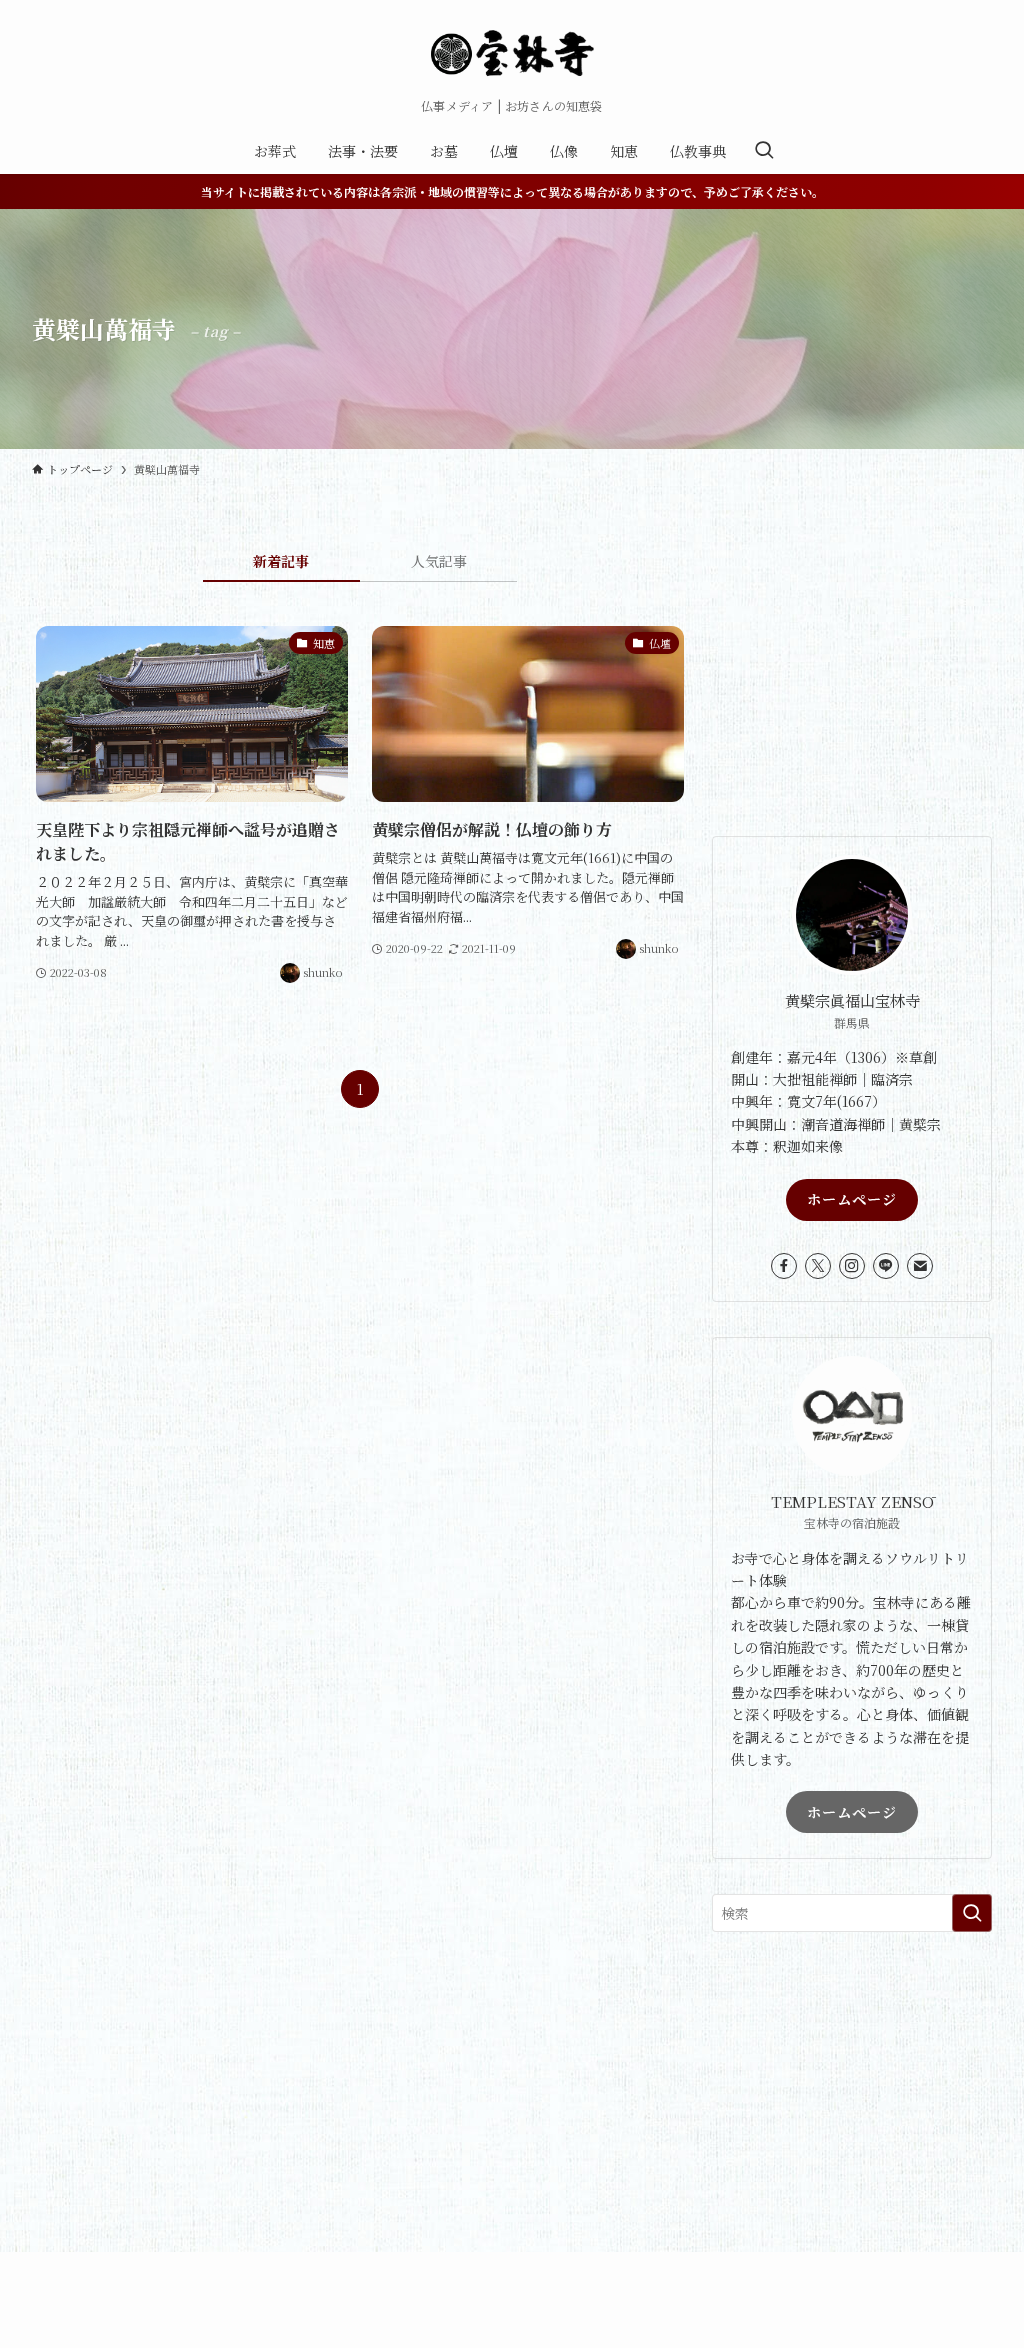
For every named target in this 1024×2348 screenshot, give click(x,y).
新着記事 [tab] (281, 561)
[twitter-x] (818, 1266)
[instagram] (852, 1266)
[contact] (920, 1266)
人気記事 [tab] (439, 561)
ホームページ (852, 1199)
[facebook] (784, 1266)
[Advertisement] (852, 676)
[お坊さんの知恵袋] (512, 54)
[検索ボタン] (764, 151)
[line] (886, 1266)
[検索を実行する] (972, 1913)
